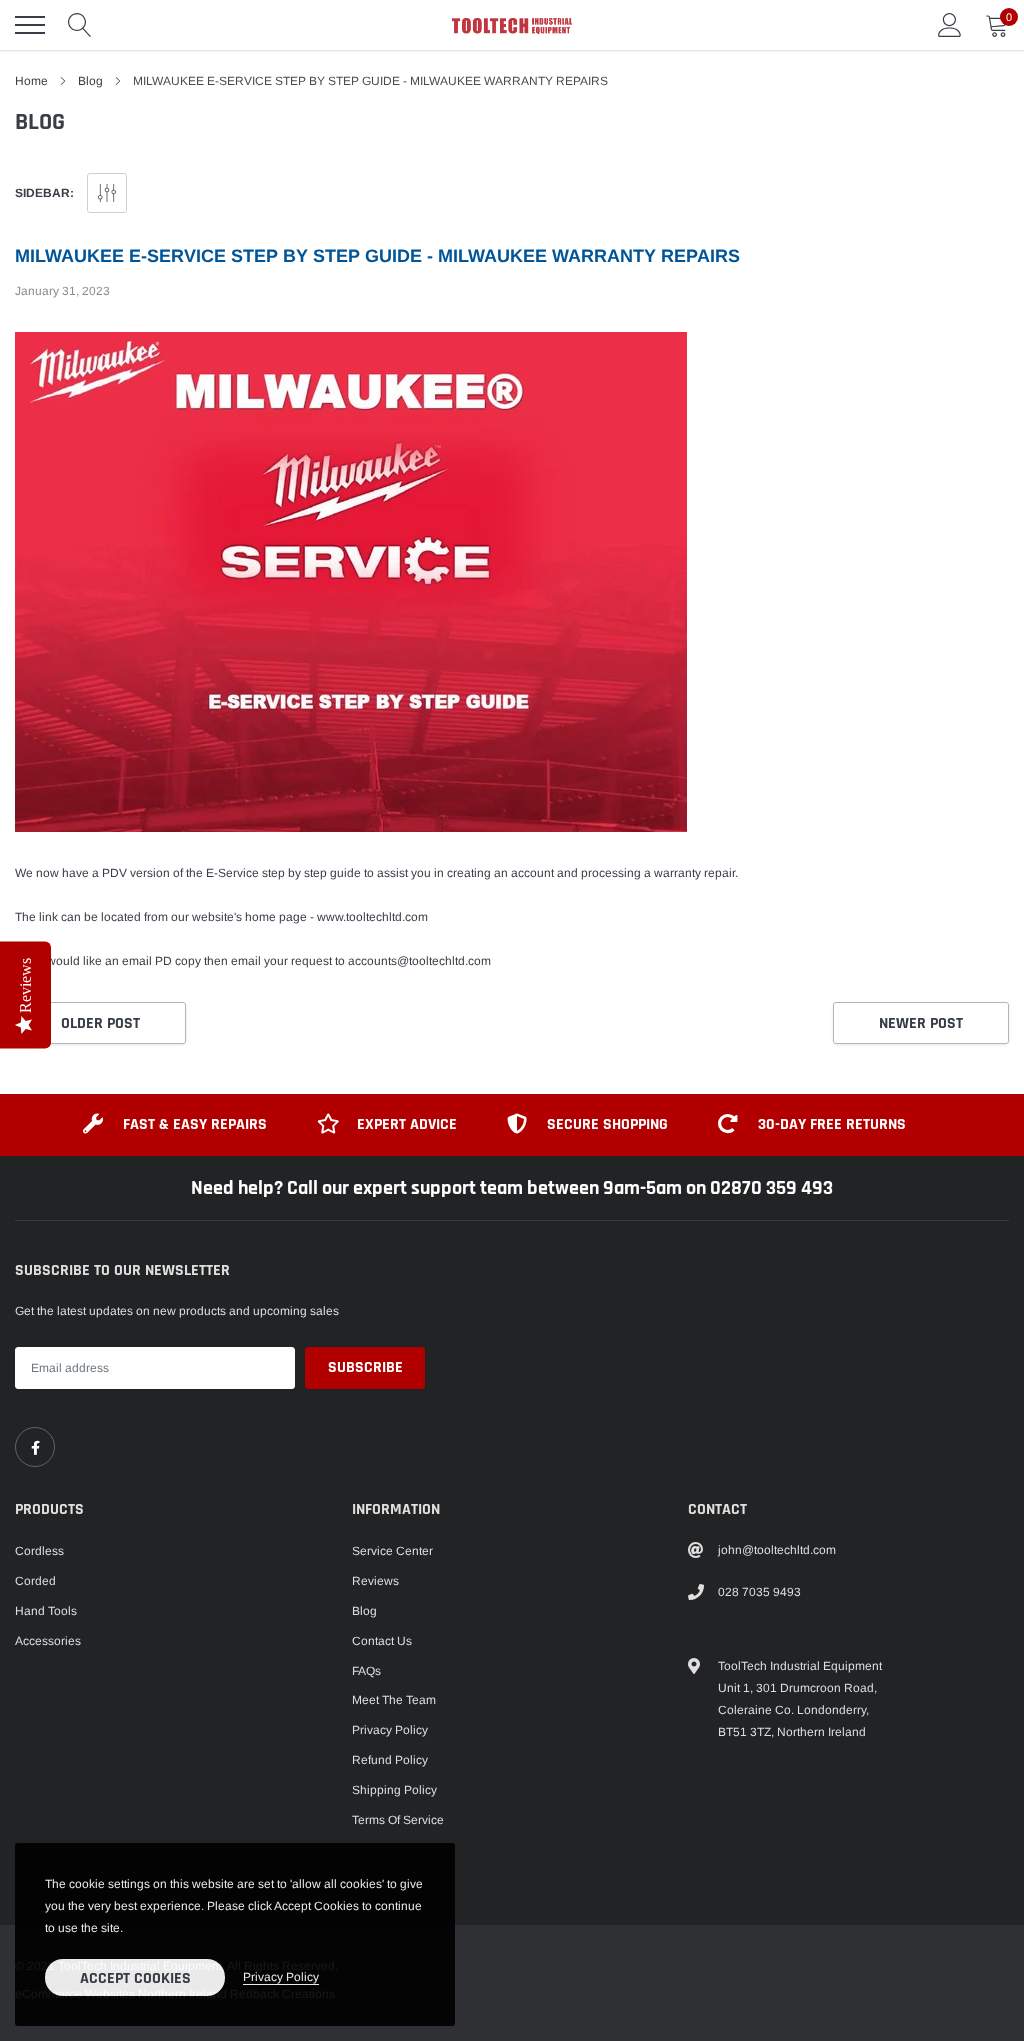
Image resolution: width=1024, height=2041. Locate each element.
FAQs (366, 1671)
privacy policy (281, 1977)
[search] (80, 25)
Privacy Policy (390, 1730)
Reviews (375, 1581)
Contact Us (382, 1641)
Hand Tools (46, 1611)
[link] (35, 1447)
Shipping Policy (394, 1790)
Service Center (392, 1551)
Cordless (39, 1551)
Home (31, 81)
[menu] (30, 25)
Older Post (100, 1023)
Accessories (48, 1641)
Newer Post (921, 1023)
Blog (90, 81)
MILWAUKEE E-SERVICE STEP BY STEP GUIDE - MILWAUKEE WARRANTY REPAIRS (377, 256)
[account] (950, 25)
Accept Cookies (135, 1978)
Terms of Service (398, 1820)
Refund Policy (390, 1760)
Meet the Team (394, 1700)
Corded (35, 1581)
